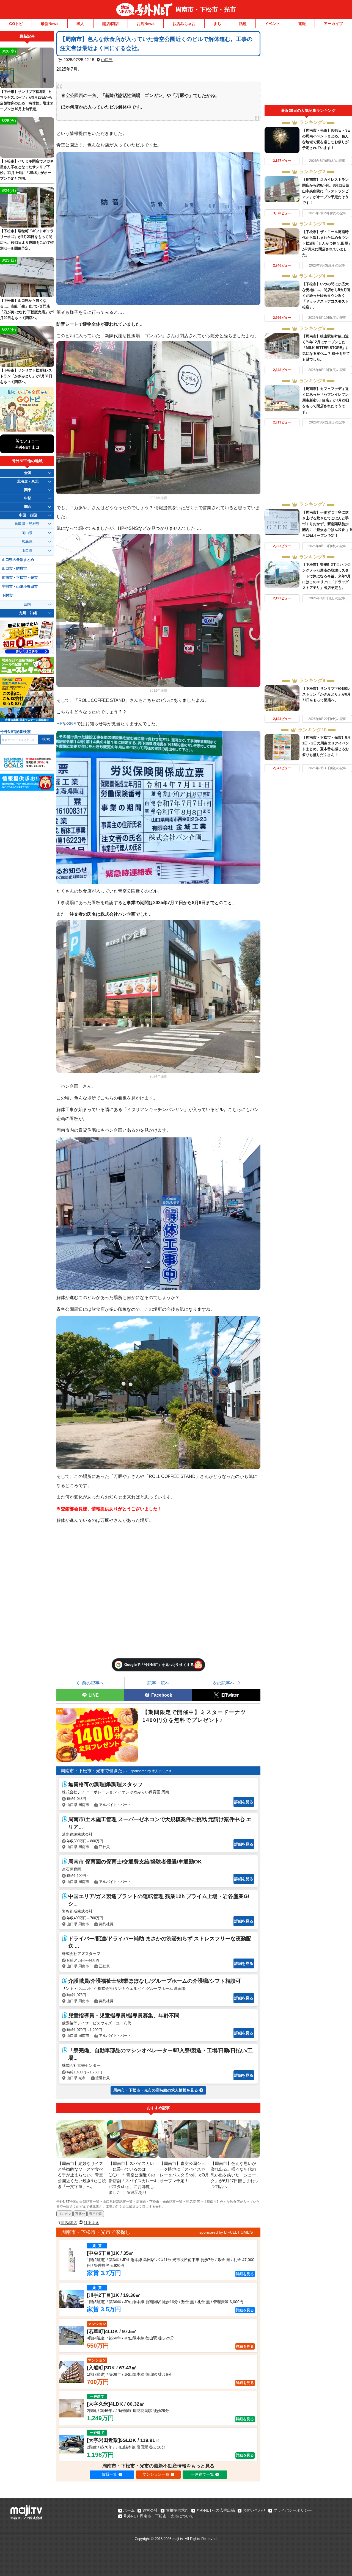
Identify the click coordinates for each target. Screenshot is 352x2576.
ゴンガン (65, 2214)
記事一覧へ (158, 1683)
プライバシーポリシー (293, 2510)
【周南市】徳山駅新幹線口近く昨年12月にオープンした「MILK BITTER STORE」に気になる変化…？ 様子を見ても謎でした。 (326, 348)
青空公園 (96, 2214)
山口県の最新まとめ (18, 560)
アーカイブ (333, 24)
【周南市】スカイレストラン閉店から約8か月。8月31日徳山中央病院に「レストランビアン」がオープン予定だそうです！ (326, 191)
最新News (50, 24)
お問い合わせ (254, 2510)
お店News (146, 24)
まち (217, 24)
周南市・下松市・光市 (206, 9)
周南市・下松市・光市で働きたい (94, 1771)
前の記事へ (93, 1683)
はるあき (92, 2223)
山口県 (107, 60)
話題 (243, 24)
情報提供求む (177, 2510)
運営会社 (150, 2510)
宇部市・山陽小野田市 (20, 587)
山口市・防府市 (14, 569)
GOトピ (16, 24)
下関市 (7, 595)
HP (60, 724)
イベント (273, 24)
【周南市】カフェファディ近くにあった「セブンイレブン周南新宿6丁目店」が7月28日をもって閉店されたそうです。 (326, 400)
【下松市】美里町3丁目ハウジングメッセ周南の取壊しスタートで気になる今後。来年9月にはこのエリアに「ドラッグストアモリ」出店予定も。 (326, 576)
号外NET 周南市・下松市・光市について (158, 2516)
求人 (80, 24)
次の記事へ (224, 1683)
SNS (72, 724)
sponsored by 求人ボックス (151, 1771)
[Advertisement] (308, 68)
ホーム (129, 2510)
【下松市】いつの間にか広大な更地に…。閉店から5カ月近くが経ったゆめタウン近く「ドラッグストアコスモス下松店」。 (326, 296)
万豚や (80, 2214)
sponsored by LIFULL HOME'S (226, 2232)
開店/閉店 (111, 24)
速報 (302, 24)
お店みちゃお (184, 24)
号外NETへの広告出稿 (216, 2510)
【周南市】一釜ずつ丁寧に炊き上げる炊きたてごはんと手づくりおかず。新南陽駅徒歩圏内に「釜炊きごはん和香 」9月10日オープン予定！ (327, 524)
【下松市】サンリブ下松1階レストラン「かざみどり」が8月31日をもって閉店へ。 (326, 694)
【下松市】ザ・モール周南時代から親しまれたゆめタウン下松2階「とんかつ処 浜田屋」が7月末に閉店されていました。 (327, 243)
